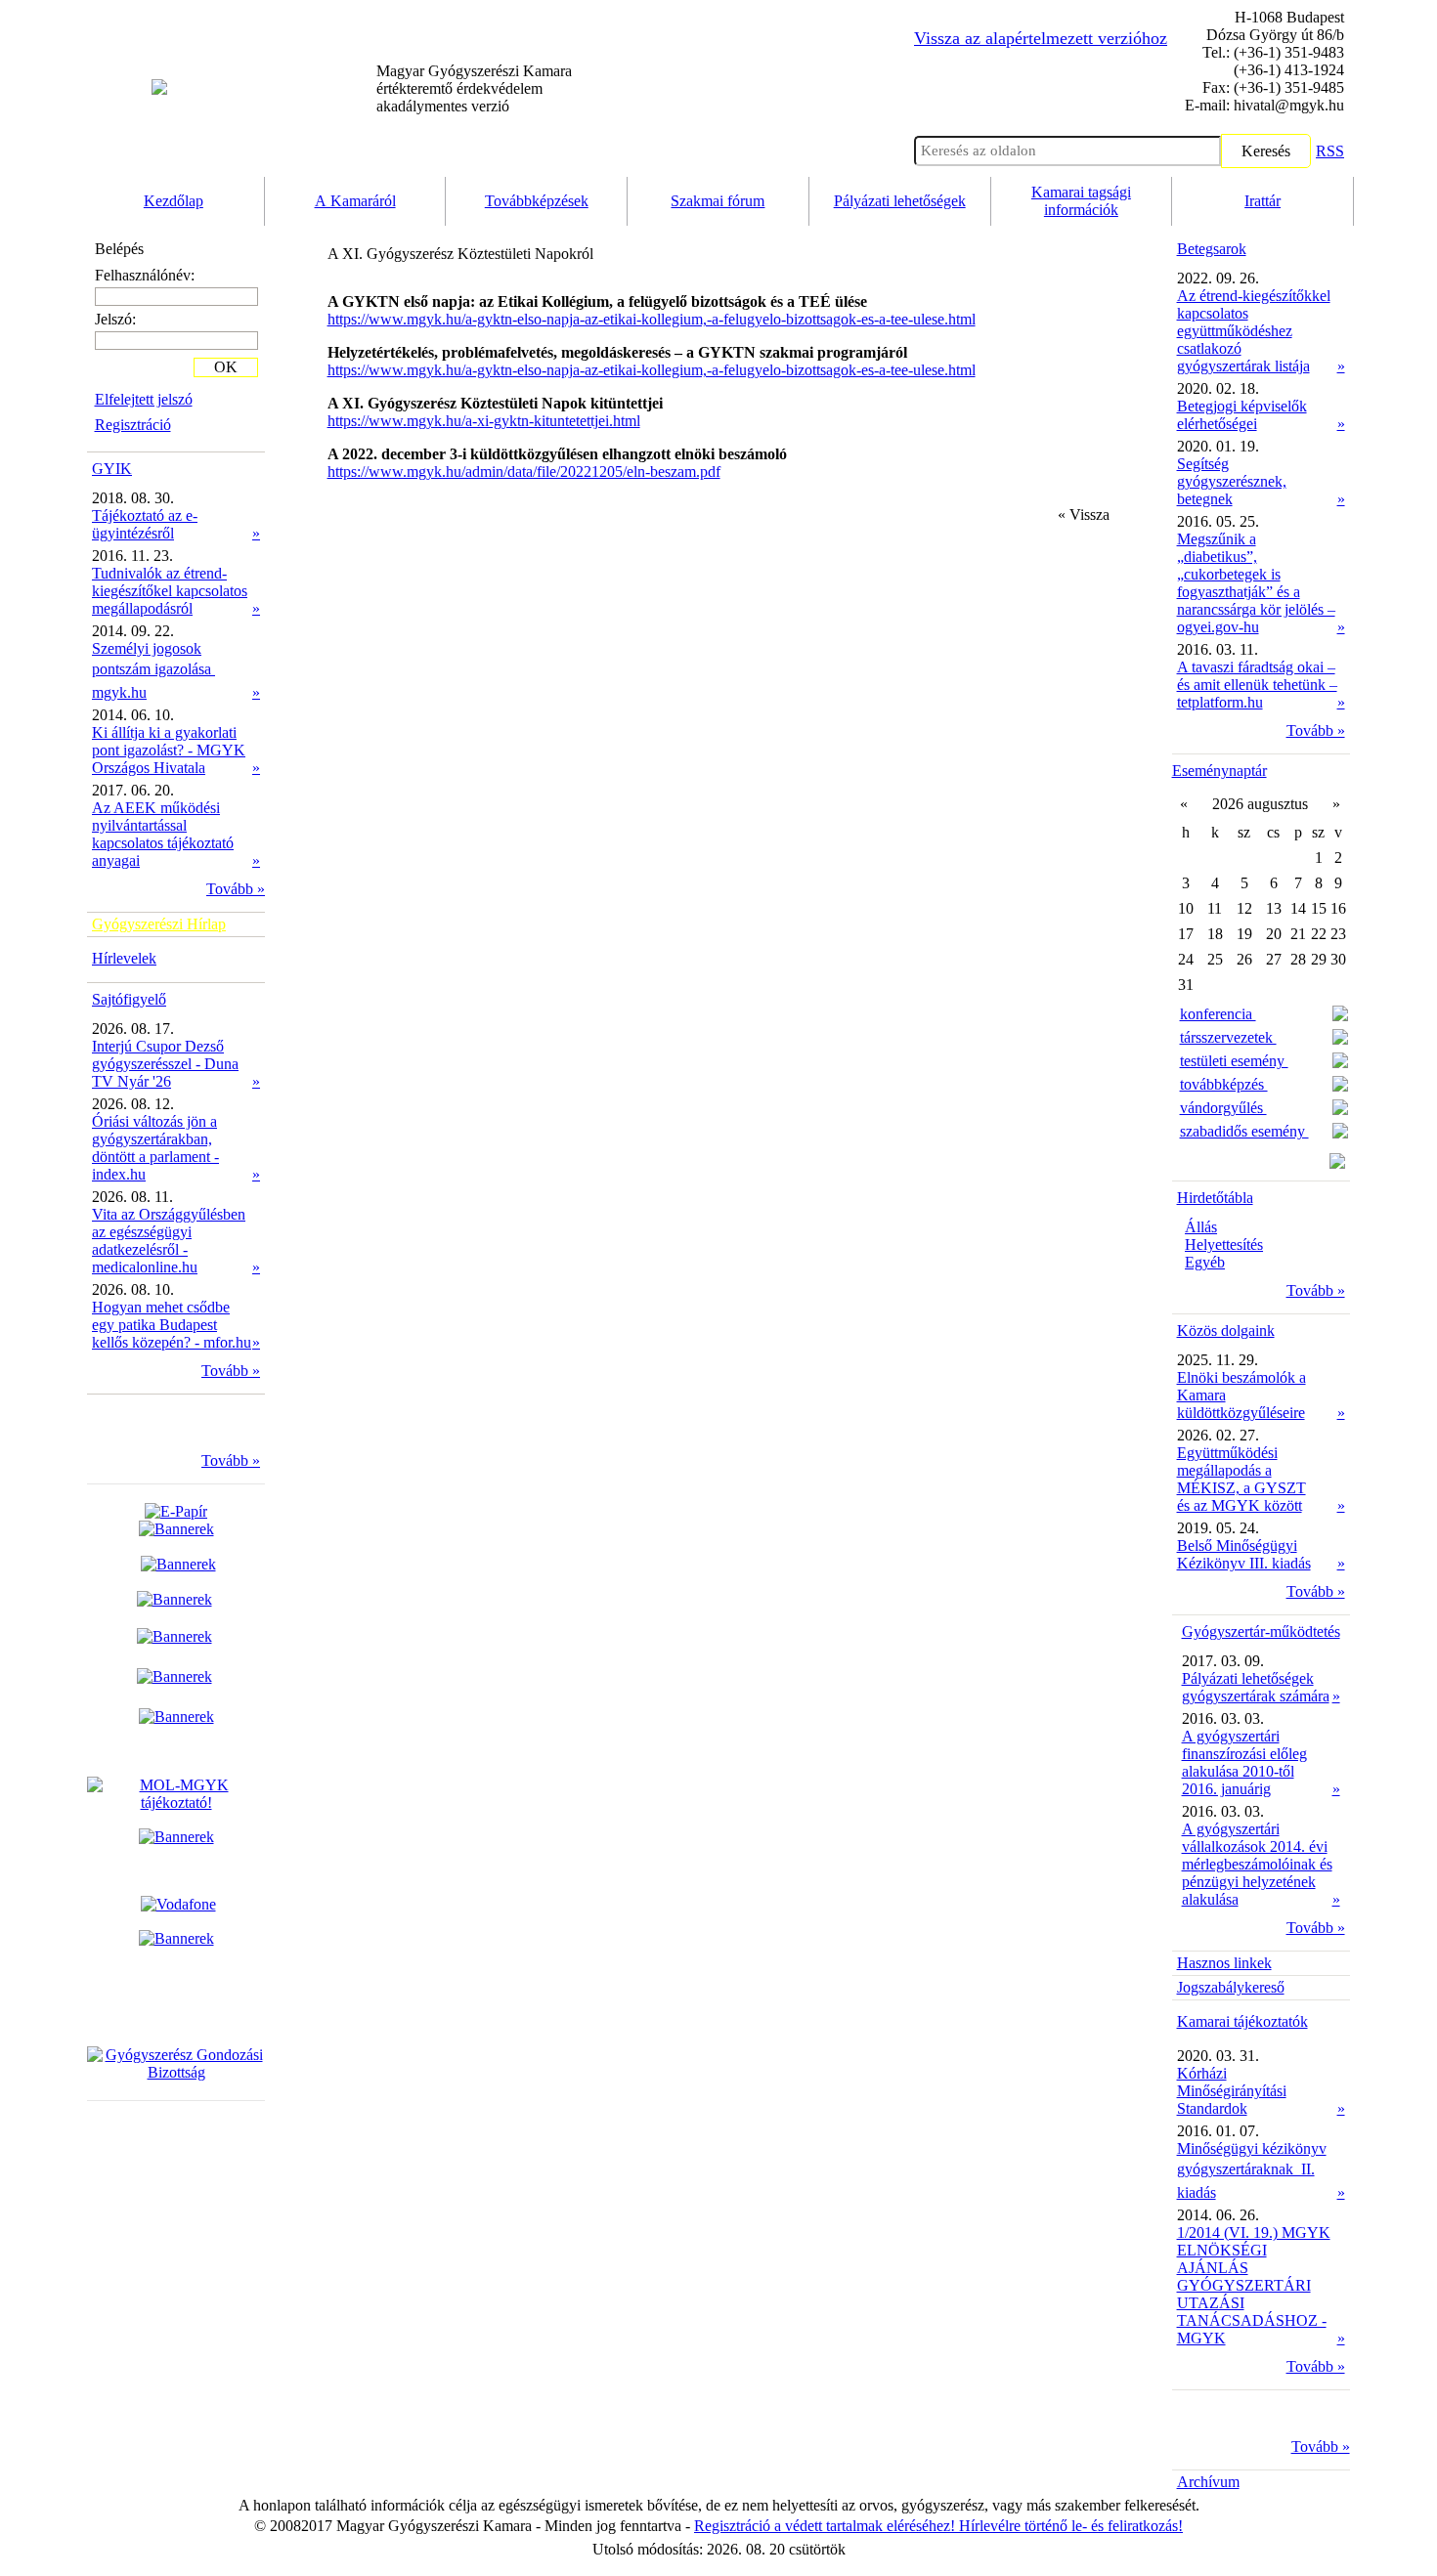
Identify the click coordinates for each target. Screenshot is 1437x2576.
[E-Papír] (176, 1520)
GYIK (112, 469)
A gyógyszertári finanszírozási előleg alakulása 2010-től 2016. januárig (1244, 1762)
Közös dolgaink (1226, 1331)
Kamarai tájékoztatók (1242, 2021)
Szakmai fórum (718, 201)
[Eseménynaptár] (1337, 1163)
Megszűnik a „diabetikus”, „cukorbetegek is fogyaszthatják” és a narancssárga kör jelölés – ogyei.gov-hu (1256, 583)
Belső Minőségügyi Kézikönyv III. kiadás (1244, 1554)
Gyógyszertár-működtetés (1261, 1631)
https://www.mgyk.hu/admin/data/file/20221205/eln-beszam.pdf (524, 472)
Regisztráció (133, 425)
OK (226, 367)
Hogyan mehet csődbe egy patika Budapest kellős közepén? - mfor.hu (172, 1325)
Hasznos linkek (1224, 1963)
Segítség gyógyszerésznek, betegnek (1232, 481)
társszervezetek (1228, 1037)
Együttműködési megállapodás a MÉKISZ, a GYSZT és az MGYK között (1241, 1479)
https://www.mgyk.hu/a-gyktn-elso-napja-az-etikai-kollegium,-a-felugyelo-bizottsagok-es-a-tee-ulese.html (652, 319)
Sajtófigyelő (129, 999)
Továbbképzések (537, 201)
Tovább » (236, 889)
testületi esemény (1234, 1061)
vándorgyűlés (1223, 1108)
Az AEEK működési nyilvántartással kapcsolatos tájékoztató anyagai (163, 834)
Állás (1201, 1227)
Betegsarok (1212, 249)
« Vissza (1084, 515)
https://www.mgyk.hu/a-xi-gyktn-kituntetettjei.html (484, 421)
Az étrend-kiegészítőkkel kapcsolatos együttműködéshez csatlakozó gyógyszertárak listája (1254, 331)
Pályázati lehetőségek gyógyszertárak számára (1256, 1687)
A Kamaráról (355, 201)
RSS (1330, 151)
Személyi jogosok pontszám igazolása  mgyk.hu (153, 670)
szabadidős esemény (1244, 1131)
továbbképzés (1224, 1084)
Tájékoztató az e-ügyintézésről (145, 524)
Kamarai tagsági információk (1081, 201)
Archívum (1208, 2482)
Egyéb (1205, 1262)
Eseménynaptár (1219, 771)
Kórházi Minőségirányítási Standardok (1232, 2091)
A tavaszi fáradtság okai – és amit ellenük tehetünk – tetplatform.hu (1257, 685)
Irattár (1263, 201)
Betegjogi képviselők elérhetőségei (1242, 415)
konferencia (1218, 1014)
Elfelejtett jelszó (144, 399)
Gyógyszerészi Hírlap (159, 924)
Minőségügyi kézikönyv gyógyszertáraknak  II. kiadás (1252, 2170)
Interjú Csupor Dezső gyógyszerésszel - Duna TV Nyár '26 (165, 1064)
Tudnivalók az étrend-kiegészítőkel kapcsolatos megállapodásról (170, 591)
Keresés (1266, 151)
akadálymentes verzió (474, 88)
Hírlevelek (124, 958)
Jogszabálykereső (1231, 1987)
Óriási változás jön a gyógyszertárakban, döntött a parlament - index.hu (155, 1148)
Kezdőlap (174, 201)
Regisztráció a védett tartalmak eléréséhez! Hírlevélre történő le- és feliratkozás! (938, 2526)
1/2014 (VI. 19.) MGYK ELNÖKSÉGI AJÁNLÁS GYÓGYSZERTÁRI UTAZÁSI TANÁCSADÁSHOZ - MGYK (1254, 2285)
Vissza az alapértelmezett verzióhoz (1041, 38)
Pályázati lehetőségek (900, 201)
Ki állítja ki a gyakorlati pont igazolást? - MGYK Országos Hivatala (169, 750)
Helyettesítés (1224, 1245)
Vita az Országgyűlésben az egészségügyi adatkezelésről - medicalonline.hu (169, 1241)
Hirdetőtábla (1215, 1198)
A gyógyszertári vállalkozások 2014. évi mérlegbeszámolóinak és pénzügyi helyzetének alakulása (1257, 1864)
